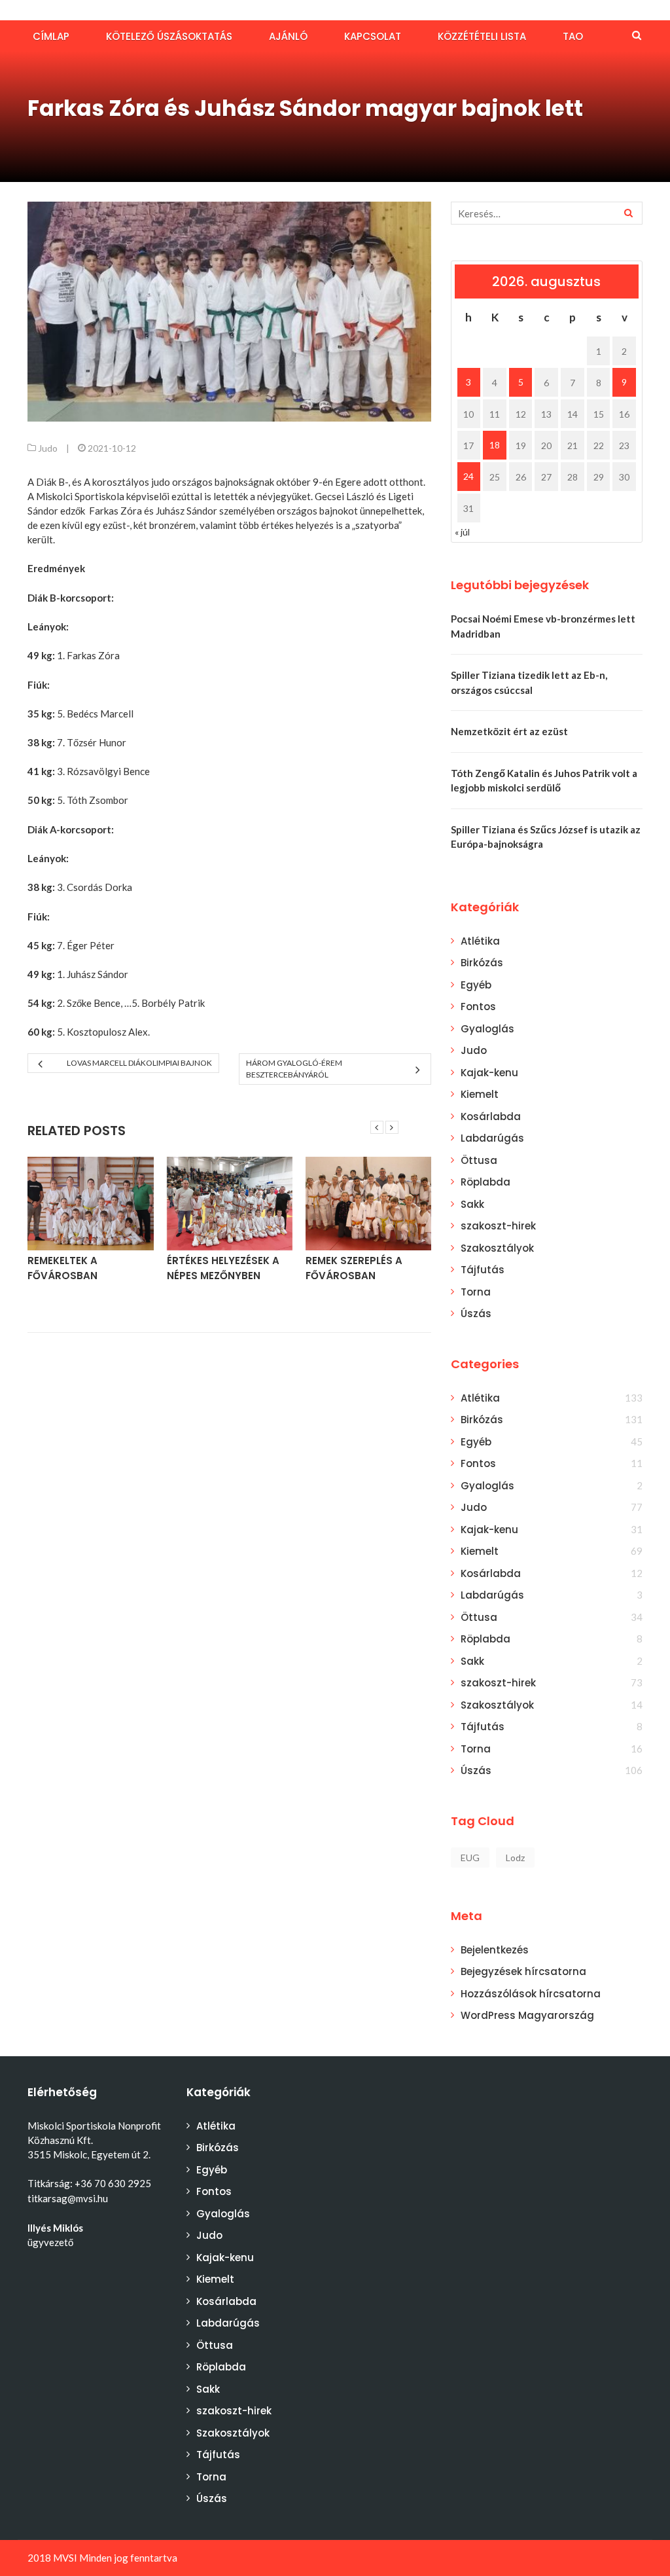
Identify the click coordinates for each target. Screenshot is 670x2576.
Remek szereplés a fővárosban (354, 1268)
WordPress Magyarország (527, 2015)
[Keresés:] (547, 213)
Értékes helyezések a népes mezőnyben (223, 1268)
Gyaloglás (487, 1029)
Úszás (476, 1314)
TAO (573, 36)
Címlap (51, 36)
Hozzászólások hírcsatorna (531, 1994)
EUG (470, 1858)
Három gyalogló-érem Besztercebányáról (294, 1069)
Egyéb (476, 985)
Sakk (472, 1204)
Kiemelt (480, 1094)
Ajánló (288, 36)
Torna (476, 1292)
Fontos (478, 1007)
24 (468, 476)
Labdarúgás (492, 1138)
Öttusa (479, 1160)
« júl (462, 532)
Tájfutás (483, 1270)
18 (495, 445)
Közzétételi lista (482, 36)
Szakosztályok (497, 1248)
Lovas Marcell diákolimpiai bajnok (139, 1063)
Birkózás (482, 963)
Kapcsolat (373, 36)
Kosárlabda (491, 1116)
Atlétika (480, 941)
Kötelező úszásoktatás (169, 36)
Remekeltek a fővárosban (62, 1268)
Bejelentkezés (495, 1950)
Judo (48, 448)
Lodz (515, 1858)
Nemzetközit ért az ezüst (509, 731)
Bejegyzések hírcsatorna (523, 1971)
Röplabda (485, 1182)
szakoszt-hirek (498, 1226)
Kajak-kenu (489, 1073)
